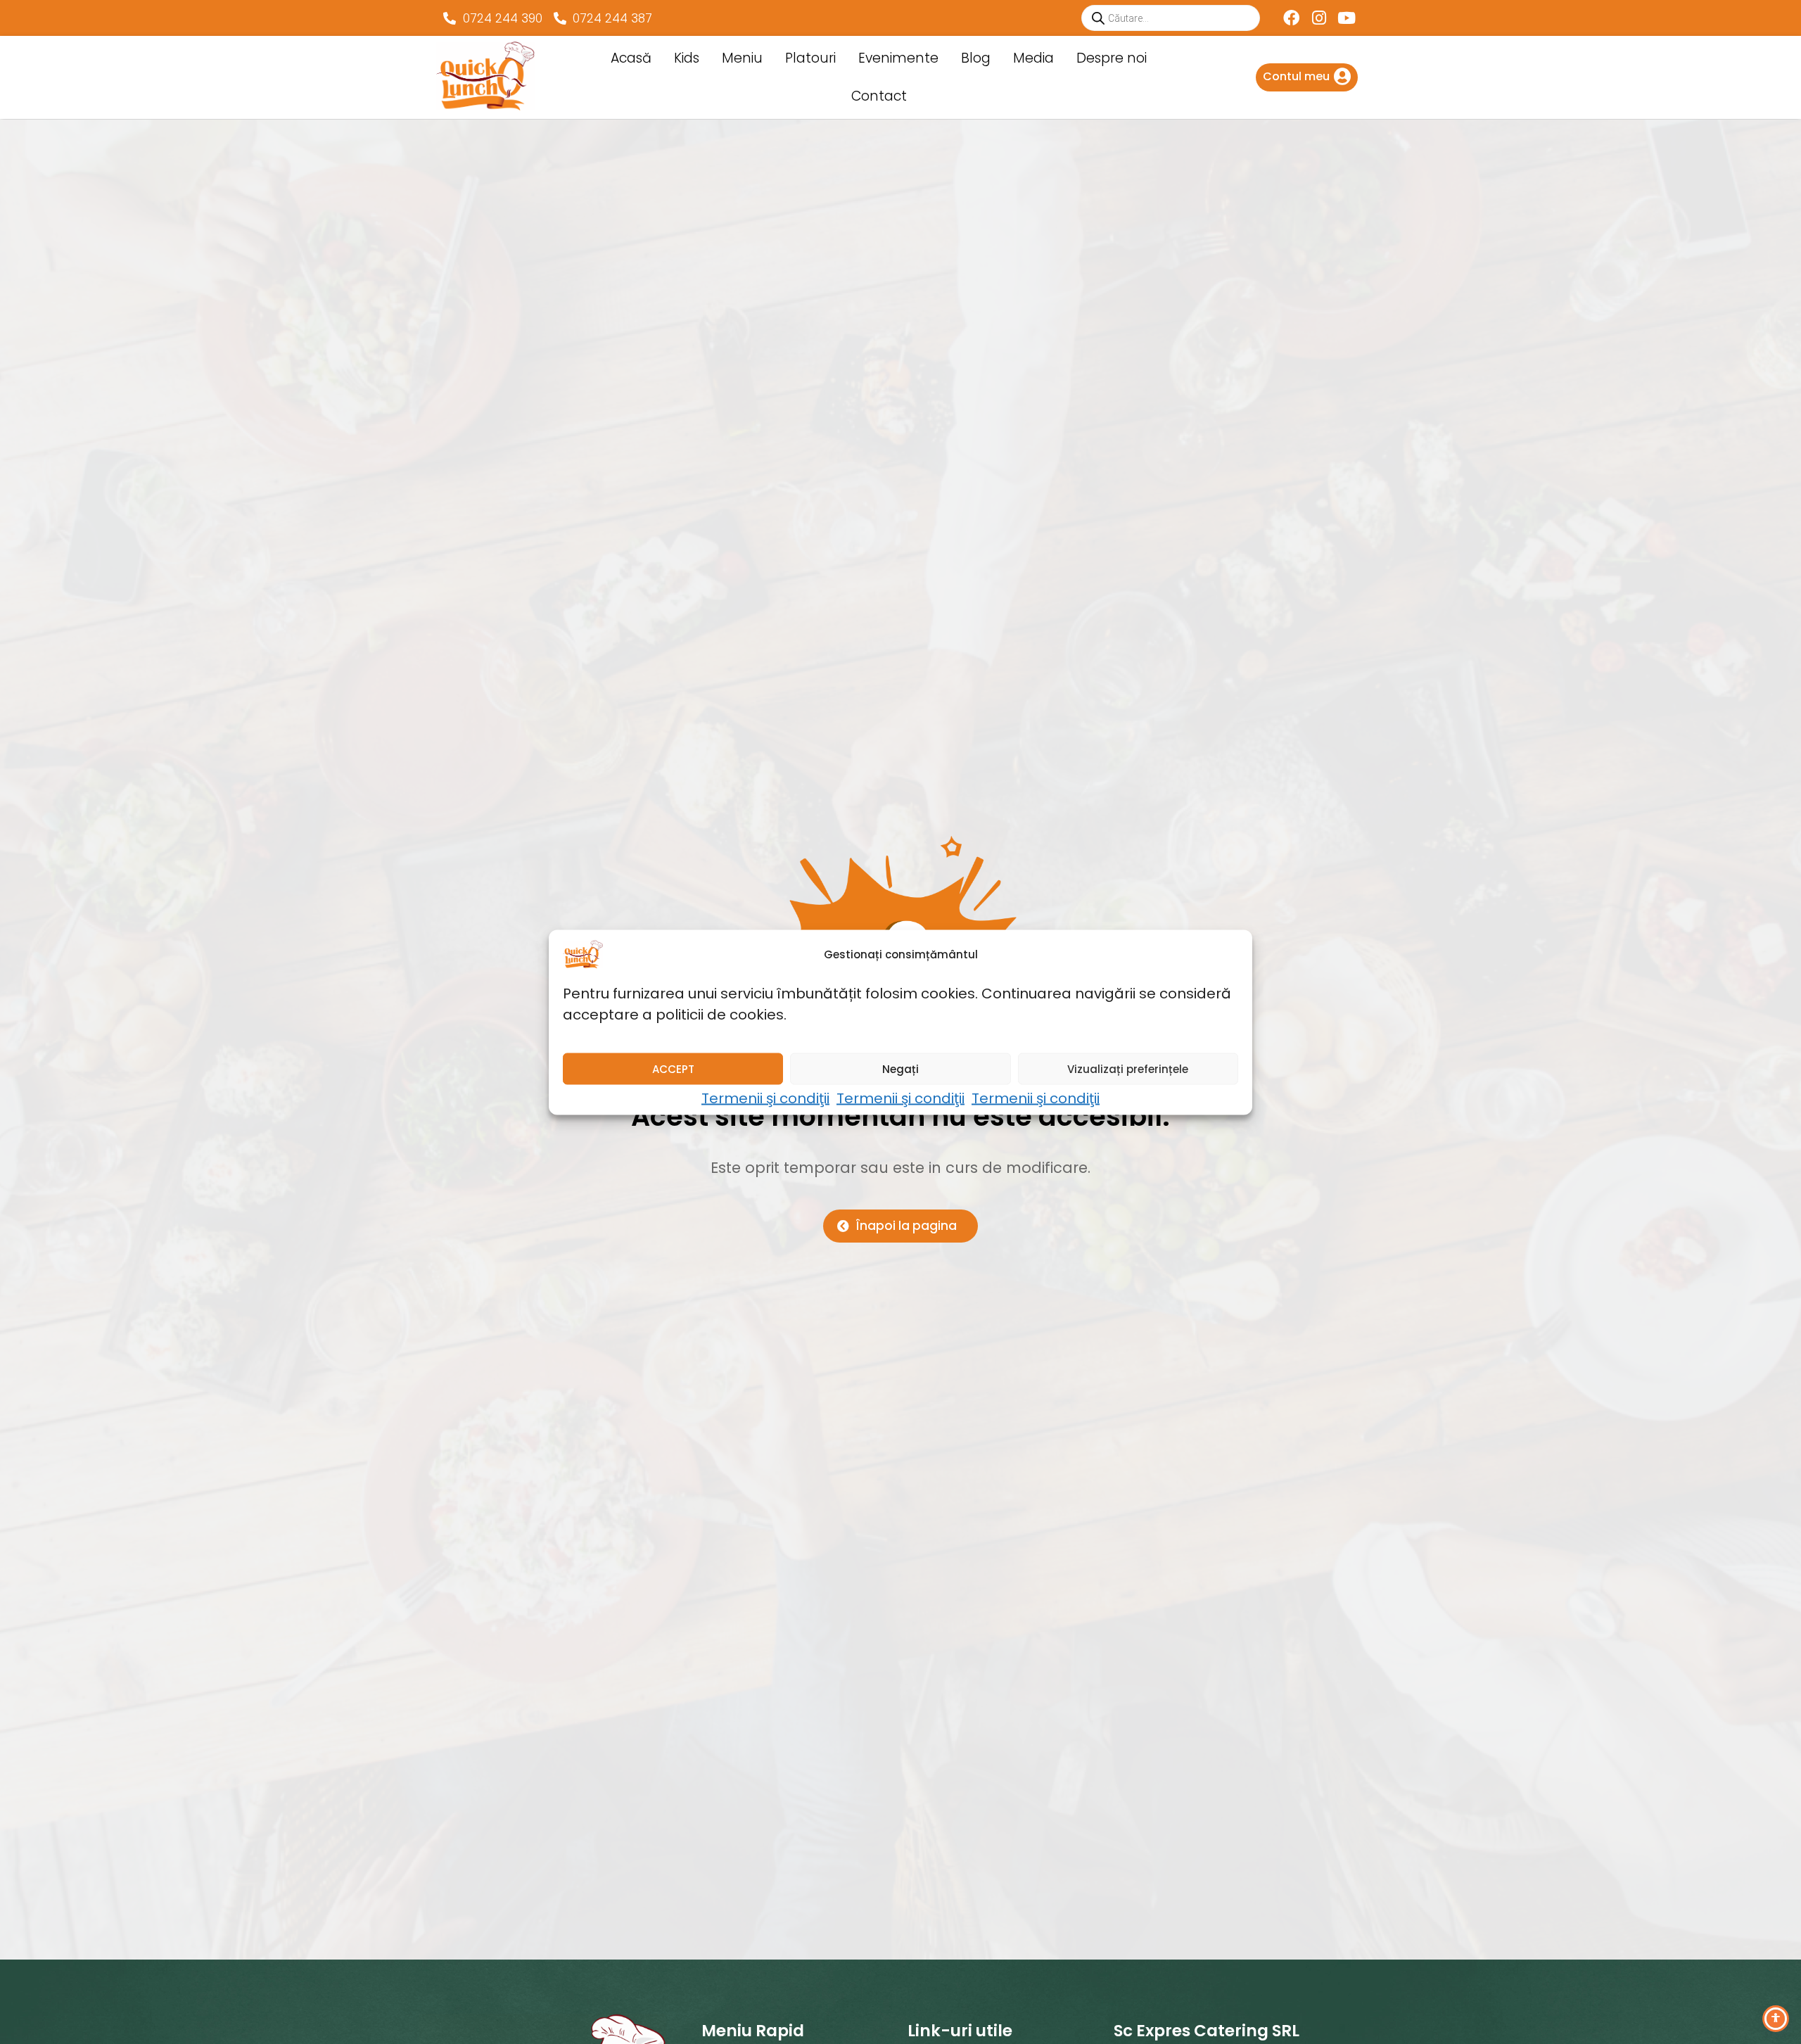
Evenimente (898, 58)
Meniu (742, 58)
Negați (900, 1068)
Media (1033, 58)
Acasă (631, 58)
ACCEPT (673, 1068)
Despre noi (1112, 58)
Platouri (810, 58)
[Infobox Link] (1307, 77)
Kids (687, 58)
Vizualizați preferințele (1128, 1068)
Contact (879, 96)
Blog (976, 58)
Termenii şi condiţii (765, 1098)
